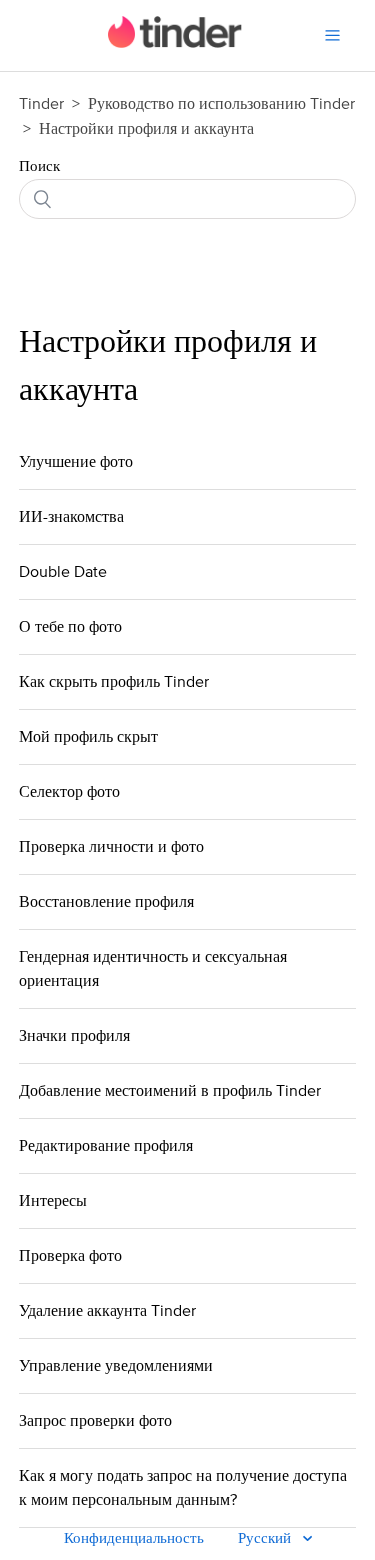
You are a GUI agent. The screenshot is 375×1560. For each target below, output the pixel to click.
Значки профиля (74, 1036)
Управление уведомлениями (116, 1366)
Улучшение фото (76, 462)
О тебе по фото (70, 627)
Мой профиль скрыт (88, 737)
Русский (266, 1538)
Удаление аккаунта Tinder (107, 1311)
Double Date (63, 572)
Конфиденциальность (134, 1538)
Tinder (41, 104)
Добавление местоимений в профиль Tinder (170, 1091)
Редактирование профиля (106, 1146)
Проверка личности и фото (111, 847)
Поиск (39, 166)
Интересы (53, 1201)
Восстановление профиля (106, 902)
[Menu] (332, 35)
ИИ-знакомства (71, 517)
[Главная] (175, 43)
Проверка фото (70, 1256)
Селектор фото (69, 792)
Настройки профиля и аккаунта (146, 129)
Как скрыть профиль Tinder (114, 682)
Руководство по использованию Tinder (221, 104)
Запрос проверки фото (95, 1421)
